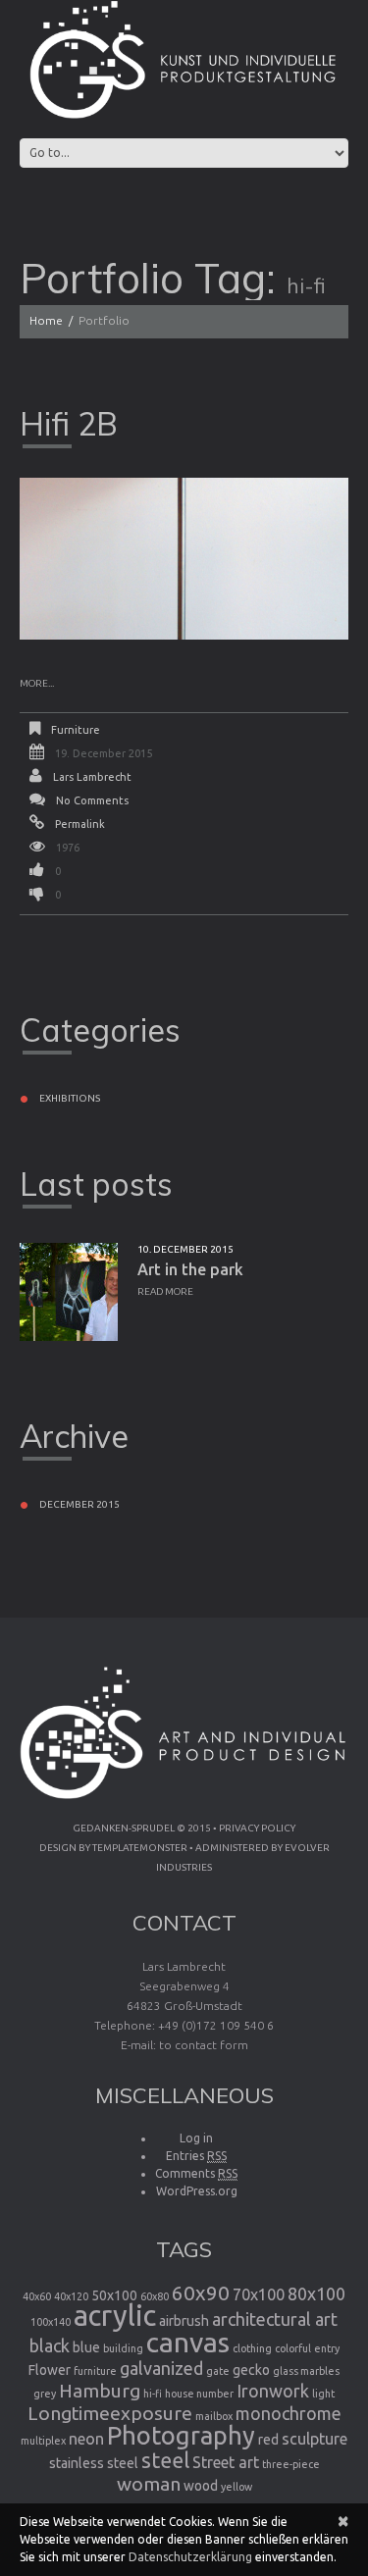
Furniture (76, 730)
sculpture (315, 2439)
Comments (196, 2173)
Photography (181, 2435)
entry (327, 2348)
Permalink (80, 824)
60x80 (155, 2296)
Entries (196, 2156)
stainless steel (94, 2463)
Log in (196, 2138)
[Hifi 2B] (184, 559)
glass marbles (306, 2371)
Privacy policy (257, 1828)
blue (86, 2347)
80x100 (316, 2293)
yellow (237, 2487)
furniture (95, 2371)
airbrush (184, 2321)
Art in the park (190, 1269)
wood (201, 2486)
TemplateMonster (140, 1848)
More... (37, 683)
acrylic (115, 2316)
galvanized (161, 2368)
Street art (226, 2462)
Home (46, 320)
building (123, 2348)
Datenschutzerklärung (190, 2557)
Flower (50, 2370)
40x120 (71, 2296)
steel (165, 2460)
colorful (293, 2348)
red (268, 2440)
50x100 (114, 2295)
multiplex (43, 2441)
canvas (188, 2342)
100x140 (51, 2322)
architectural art (275, 2319)
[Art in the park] (69, 1292)
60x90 (201, 2293)
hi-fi (153, 2394)
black (50, 2345)
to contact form (204, 2045)
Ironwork (273, 2391)
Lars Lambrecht (92, 777)
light (323, 2394)
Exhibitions (70, 1098)
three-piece (291, 2464)
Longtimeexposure (110, 2413)
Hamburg (100, 2391)
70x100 (259, 2294)
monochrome (289, 2413)
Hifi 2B (69, 424)
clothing (252, 2348)
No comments (92, 800)
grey (45, 2394)
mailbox (214, 2416)
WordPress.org (197, 2191)
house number (199, 2394)
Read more (165, 1291)
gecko (251, 2370)
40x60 (37, 2296)
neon (86, 2439)
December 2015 (79, 1504)
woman (149, 2484)
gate (218, 2371)
